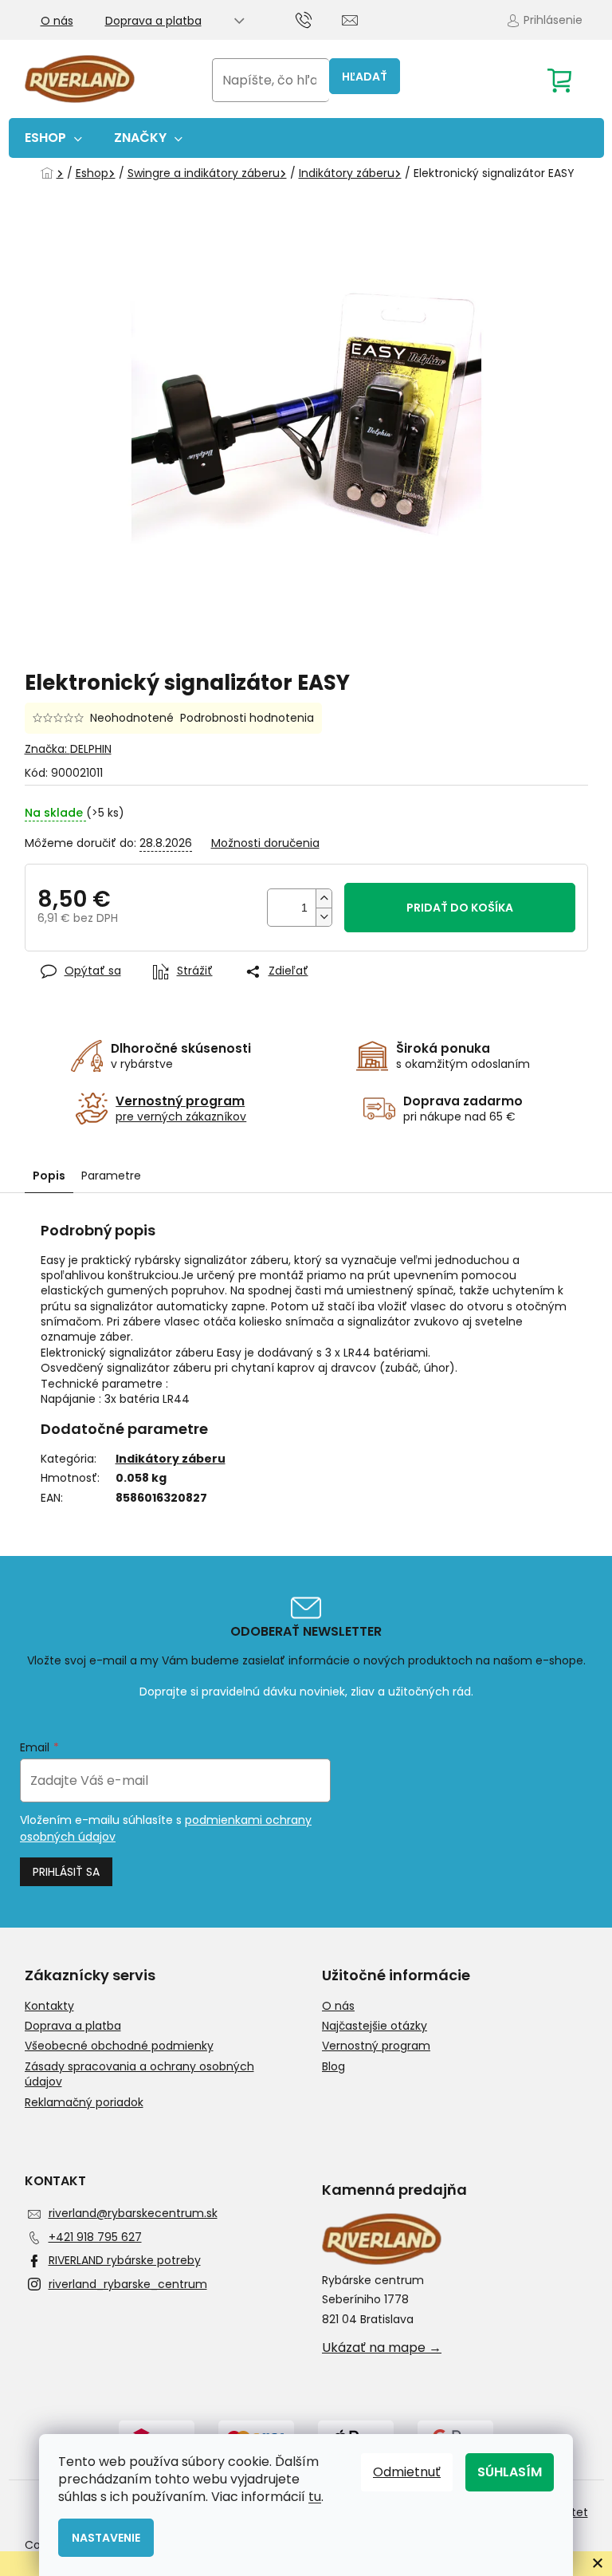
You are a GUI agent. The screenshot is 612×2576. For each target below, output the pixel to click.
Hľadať (365, 77)
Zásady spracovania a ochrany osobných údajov (139, 2074)
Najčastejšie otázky (375, 2026)
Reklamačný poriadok (84, 2103)
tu (315, 2497)
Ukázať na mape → (382, 2348)
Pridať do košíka (460, 908)
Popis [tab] (49, 1176)
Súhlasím (510, 2472)
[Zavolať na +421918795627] (319, 19)
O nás (57, 21)
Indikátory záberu (171, 1459)
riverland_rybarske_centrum (128, 2284)
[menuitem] (53, 138)
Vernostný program (376, 2046)
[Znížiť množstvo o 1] (324, 917)
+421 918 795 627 (95, 2237)
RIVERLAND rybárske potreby (125, 2260)
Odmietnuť (407, 2472)
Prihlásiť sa (66, 1872)
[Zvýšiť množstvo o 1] (324, 898)
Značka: (68, 749)
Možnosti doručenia (265, 843)
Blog (333, 2067)
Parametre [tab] (111, 1176)
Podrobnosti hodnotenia (247, 718)
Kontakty (49, 2006)
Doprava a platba (153, 21)
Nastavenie (106, 2538)
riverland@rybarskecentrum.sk (133, 2213)
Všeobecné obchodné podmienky (119, 2046)
